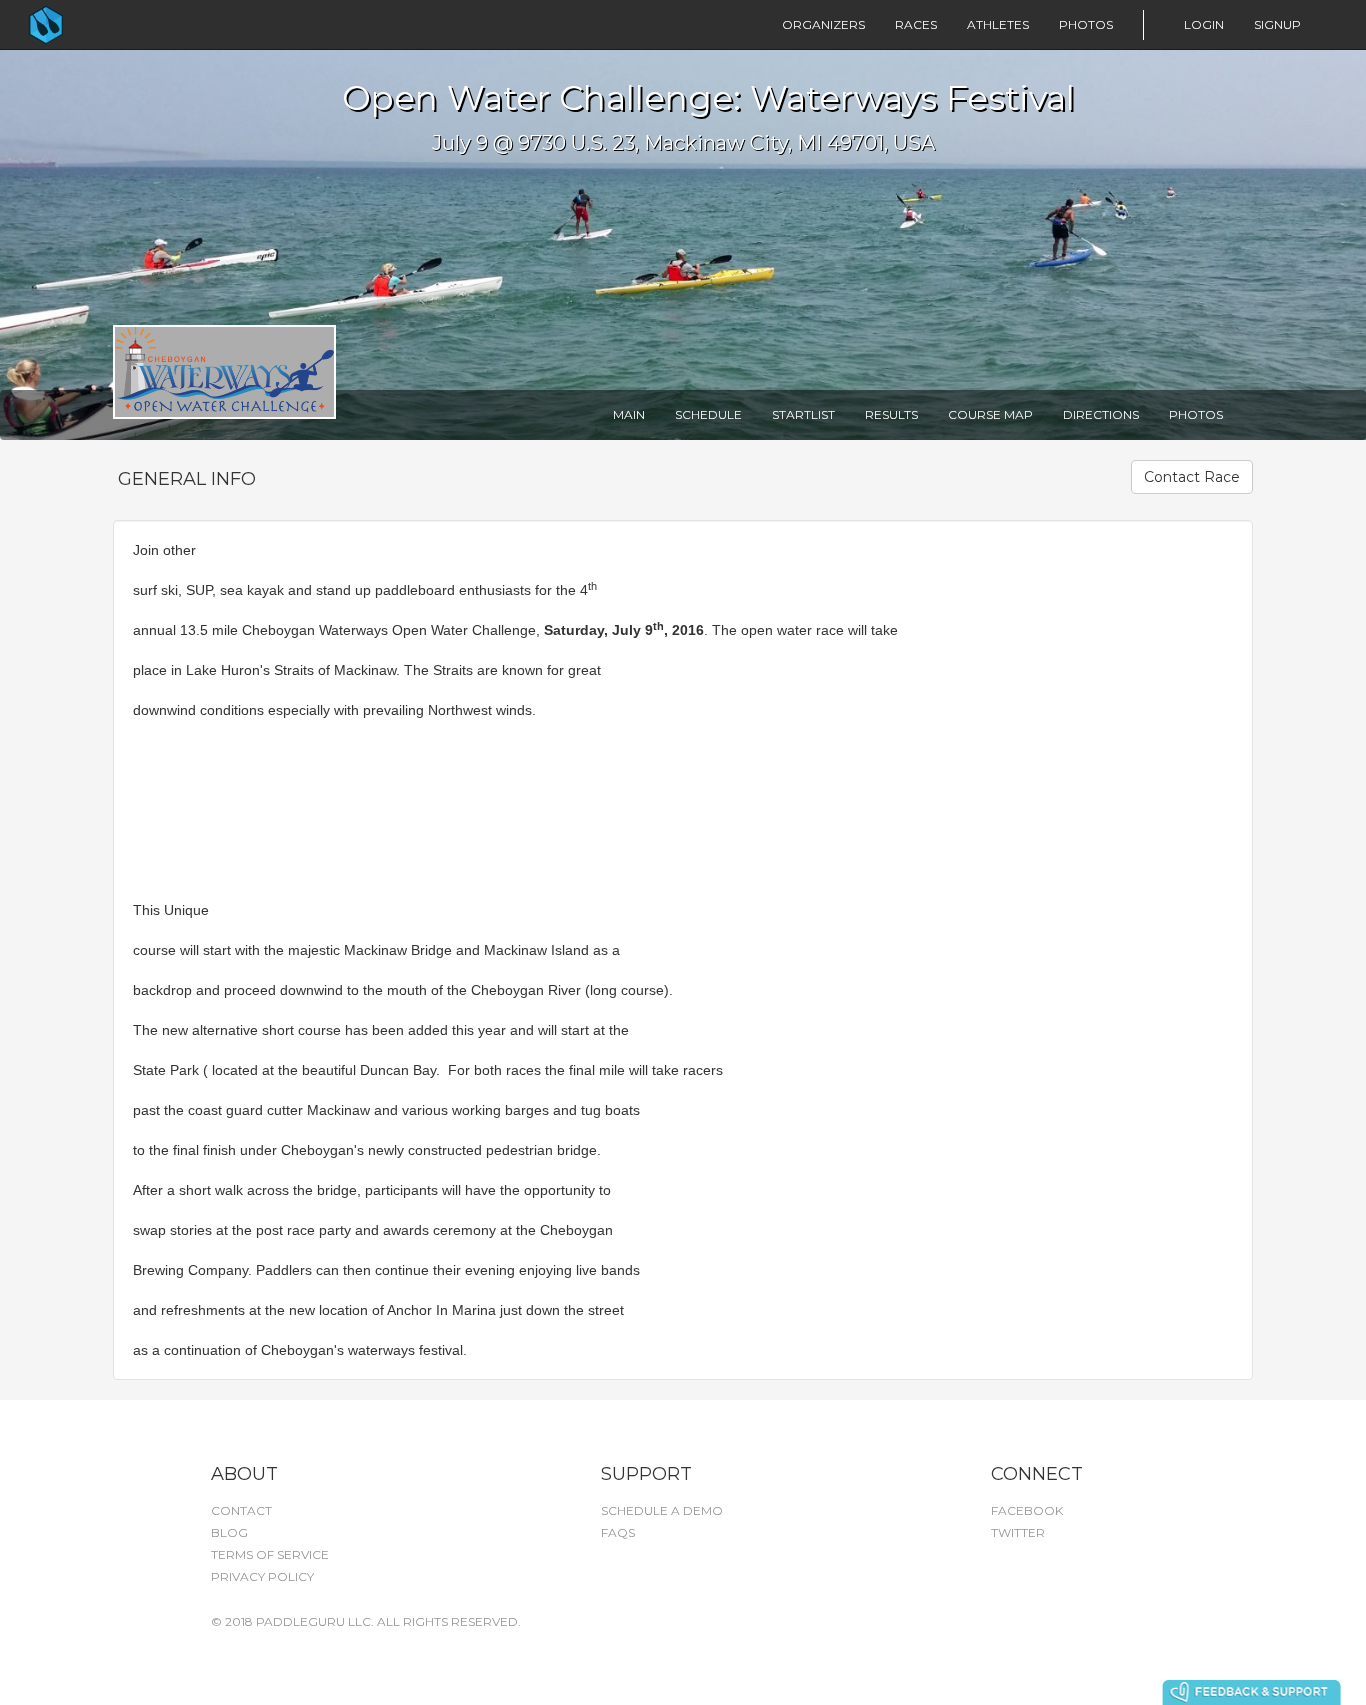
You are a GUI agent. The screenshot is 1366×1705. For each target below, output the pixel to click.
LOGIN (1204, 24)
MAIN (629, 414)
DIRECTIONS (1101, 414)
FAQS (618, 1532)
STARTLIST (803, 414)
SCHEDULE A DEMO (662, 1510)
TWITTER (1018, 1532)
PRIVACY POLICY (262, 1576)
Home (86, 25)
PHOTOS (1086, 24)
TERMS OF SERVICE (270, 1554)
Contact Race (1192, 477)
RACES (916, 24)
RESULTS (891, 414)
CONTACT (241, 1510)
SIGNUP (1277, 24)
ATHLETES (998, 24)
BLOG (229, 1532)
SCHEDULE (708, 414)
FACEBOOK (1027, 1510)
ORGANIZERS (823, 24)
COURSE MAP (990, 414)
